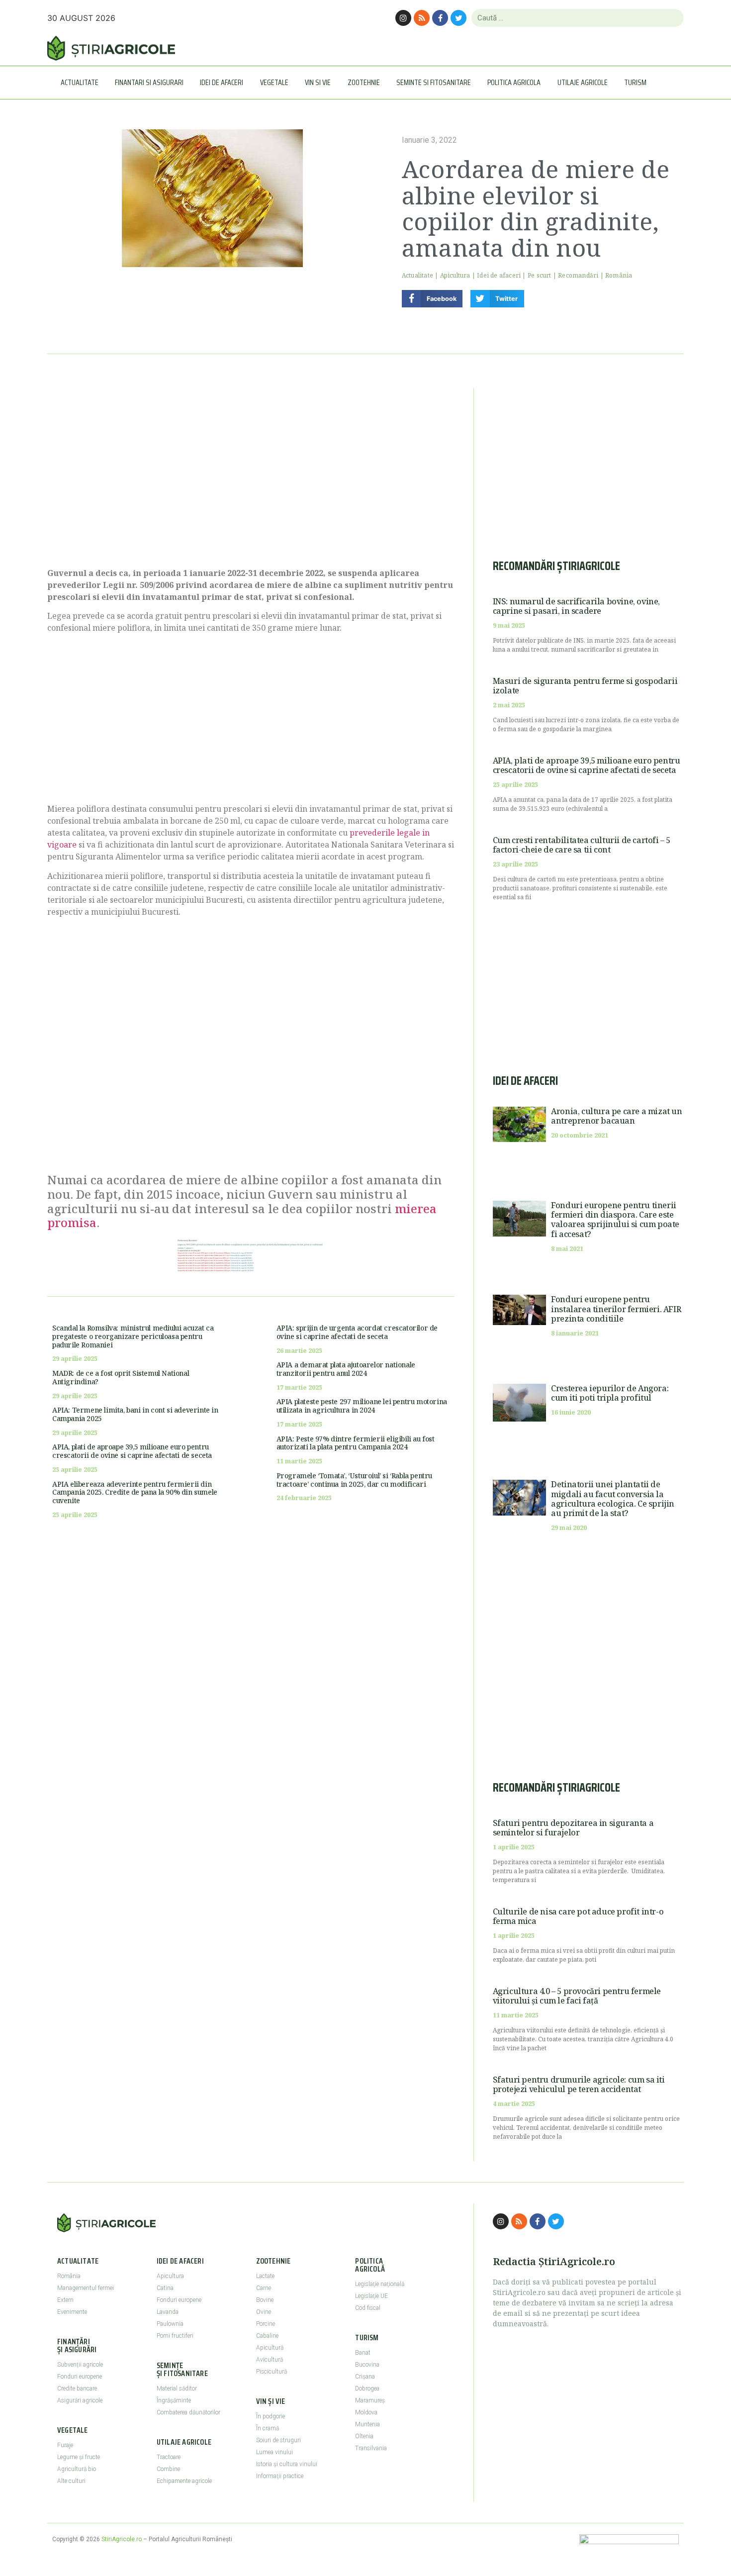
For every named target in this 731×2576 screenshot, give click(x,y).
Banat (363, 2353)
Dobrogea (367, 2388)
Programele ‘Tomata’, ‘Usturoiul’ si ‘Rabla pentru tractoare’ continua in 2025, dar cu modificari (354, 1480)
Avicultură (270, 2360)
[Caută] (672, 18)
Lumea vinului (274, 2452)
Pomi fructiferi (175, 2336)
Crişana (365, 2377)
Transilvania (371, 2448)
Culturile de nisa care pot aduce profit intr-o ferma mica (578, 1916)
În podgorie (271, 2416)
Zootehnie (364, 82)
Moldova (366, 2412)
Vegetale (274, 82)
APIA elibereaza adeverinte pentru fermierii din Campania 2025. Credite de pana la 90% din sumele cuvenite (135, 1492)
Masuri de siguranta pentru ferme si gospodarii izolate (585, 686)
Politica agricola (514, 82)
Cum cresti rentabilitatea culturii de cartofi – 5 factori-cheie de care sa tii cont (582, 845)
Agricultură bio (77, 2469)
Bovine (265, 2300)
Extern (65, 2300)
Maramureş (370, 2400)
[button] (432, 299)
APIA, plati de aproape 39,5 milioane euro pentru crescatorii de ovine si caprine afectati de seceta (132, 1451)
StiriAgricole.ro (122, 2539)
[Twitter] (458, 18)
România (619, 275)
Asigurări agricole (80, 2400)
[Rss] (422, 18)
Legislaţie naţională (380, 2284)
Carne (264, 2288)
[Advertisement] (251, 473)
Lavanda (168, 2312)
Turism (635, 82)
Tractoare (169, 2457)
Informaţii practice (280, 2476)
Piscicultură (272, 2372)
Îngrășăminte (174, 2400)
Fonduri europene (80, 2377)
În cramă (268, 2428)
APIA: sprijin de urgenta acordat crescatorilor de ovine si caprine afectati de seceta (357, 1332)
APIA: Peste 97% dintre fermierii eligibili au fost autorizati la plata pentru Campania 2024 (356, 1443)
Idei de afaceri (222, 82)
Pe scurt (540, 275)
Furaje (65, 2445)
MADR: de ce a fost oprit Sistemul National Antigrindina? (121, 1377)
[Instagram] (403, 18)
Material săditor (177, 2388)
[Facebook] (440, 18)
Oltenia (364, 2436)
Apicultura (455, 275)
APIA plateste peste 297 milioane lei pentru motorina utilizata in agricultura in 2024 (362, 1406)
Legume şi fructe (79, 2457)
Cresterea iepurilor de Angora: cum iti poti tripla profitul (610, 1393)
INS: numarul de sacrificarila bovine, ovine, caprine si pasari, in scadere (576, 606)
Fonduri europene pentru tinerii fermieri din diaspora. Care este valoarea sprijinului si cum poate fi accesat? (615, 1220)
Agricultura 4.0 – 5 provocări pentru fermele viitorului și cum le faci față (577, 1996)
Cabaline (267, 2336)
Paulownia (170, 2324)
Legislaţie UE (371, 2296)
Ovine (264, 2312)
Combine (168, 2469)
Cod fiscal (368, 2308)
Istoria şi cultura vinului (287, 2464)
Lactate (265, 2276)
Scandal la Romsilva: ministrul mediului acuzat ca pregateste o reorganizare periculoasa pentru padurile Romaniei (133, 1336)
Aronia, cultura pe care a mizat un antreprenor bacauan (616, 1116)
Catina (165, 2288)
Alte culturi (71, 2481)
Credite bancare (77, 2388)
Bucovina (367, 2365)
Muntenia (367, 2424)
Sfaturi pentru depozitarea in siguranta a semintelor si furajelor (573, 1828)
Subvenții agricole (80, 2365)
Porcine (266, 2324)
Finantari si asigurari (149, 82)
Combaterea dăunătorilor (188, 2412)
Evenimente (72, 2312)
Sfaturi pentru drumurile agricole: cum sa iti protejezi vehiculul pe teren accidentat (579, 2084)
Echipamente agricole (184, 2481)
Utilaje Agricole (583, 82)
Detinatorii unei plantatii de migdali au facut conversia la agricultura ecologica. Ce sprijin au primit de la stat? (613, 1499)
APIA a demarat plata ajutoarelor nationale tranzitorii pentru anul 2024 (346, 1369)
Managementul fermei (86, 2288)
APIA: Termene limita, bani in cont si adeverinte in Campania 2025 (135, 1414)
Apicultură (270, 2348)
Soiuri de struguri (278, 2440)
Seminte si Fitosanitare (434, 82)
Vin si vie (318, 82)
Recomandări (578, 275)
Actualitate (80, 82)
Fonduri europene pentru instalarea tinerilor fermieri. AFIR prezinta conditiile (616, 1309)
